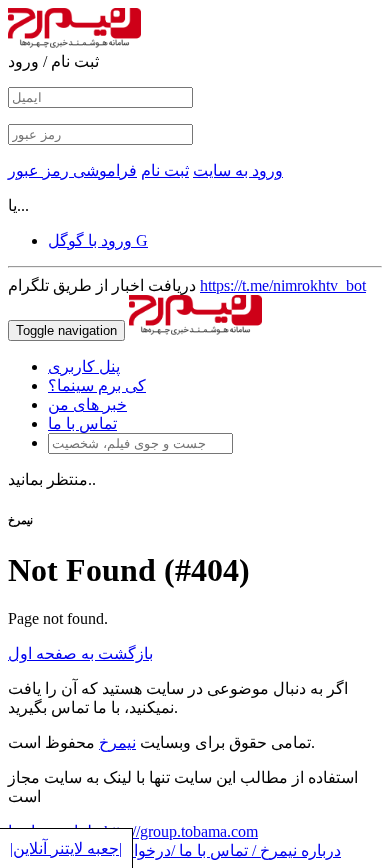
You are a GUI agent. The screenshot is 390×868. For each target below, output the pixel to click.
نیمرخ (117, 742)
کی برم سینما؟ (97, 385)
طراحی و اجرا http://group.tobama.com (133, 831)
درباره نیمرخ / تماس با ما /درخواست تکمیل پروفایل (174, 850)
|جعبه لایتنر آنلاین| (66, 848)
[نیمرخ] (195, 329)
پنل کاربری (84, 366)
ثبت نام (165, 170)
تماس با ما (82, 423)
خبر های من (87, 404)
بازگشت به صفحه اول (80, 653)
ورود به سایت (238, 170)
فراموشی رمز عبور (72, 170)
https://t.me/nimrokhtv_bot (283, 285)
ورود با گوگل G (98, 240)
